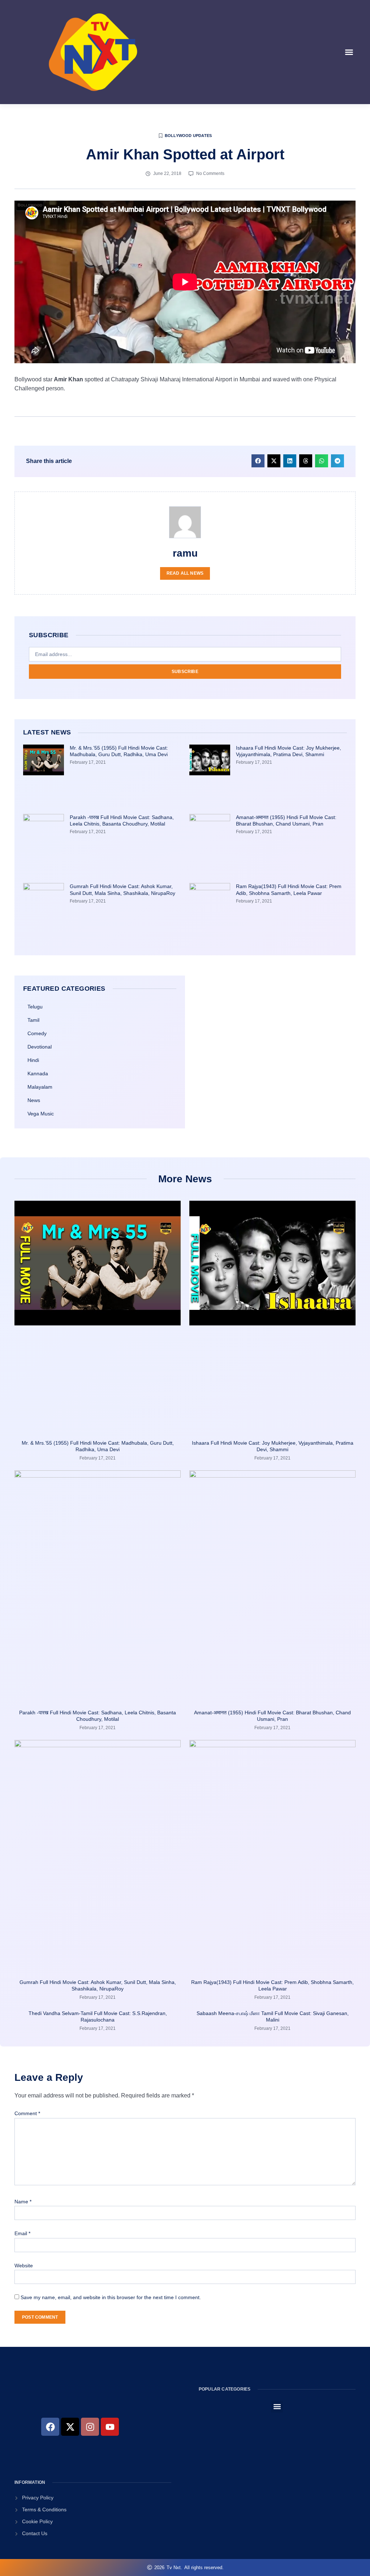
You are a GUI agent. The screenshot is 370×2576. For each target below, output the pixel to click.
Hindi (33, 1060)
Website (24, 2266)
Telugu (35, 1007)
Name (23, 2202)
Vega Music (41, 1114)
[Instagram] (90, 2427)
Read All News (185, 573)
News (34, 1100)
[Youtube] (110, 2427)
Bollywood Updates (188, 136)
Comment (27, 2113)
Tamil (33, 1020)
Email (22, 2233)
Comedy (37, 1033)
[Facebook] (50, 2427)
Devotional (40, 1047)
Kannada (38, 1073)
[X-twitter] (70, 2427)
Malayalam (40, 1087)
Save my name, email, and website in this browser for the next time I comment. (111, 2297)
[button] (349, 52)
